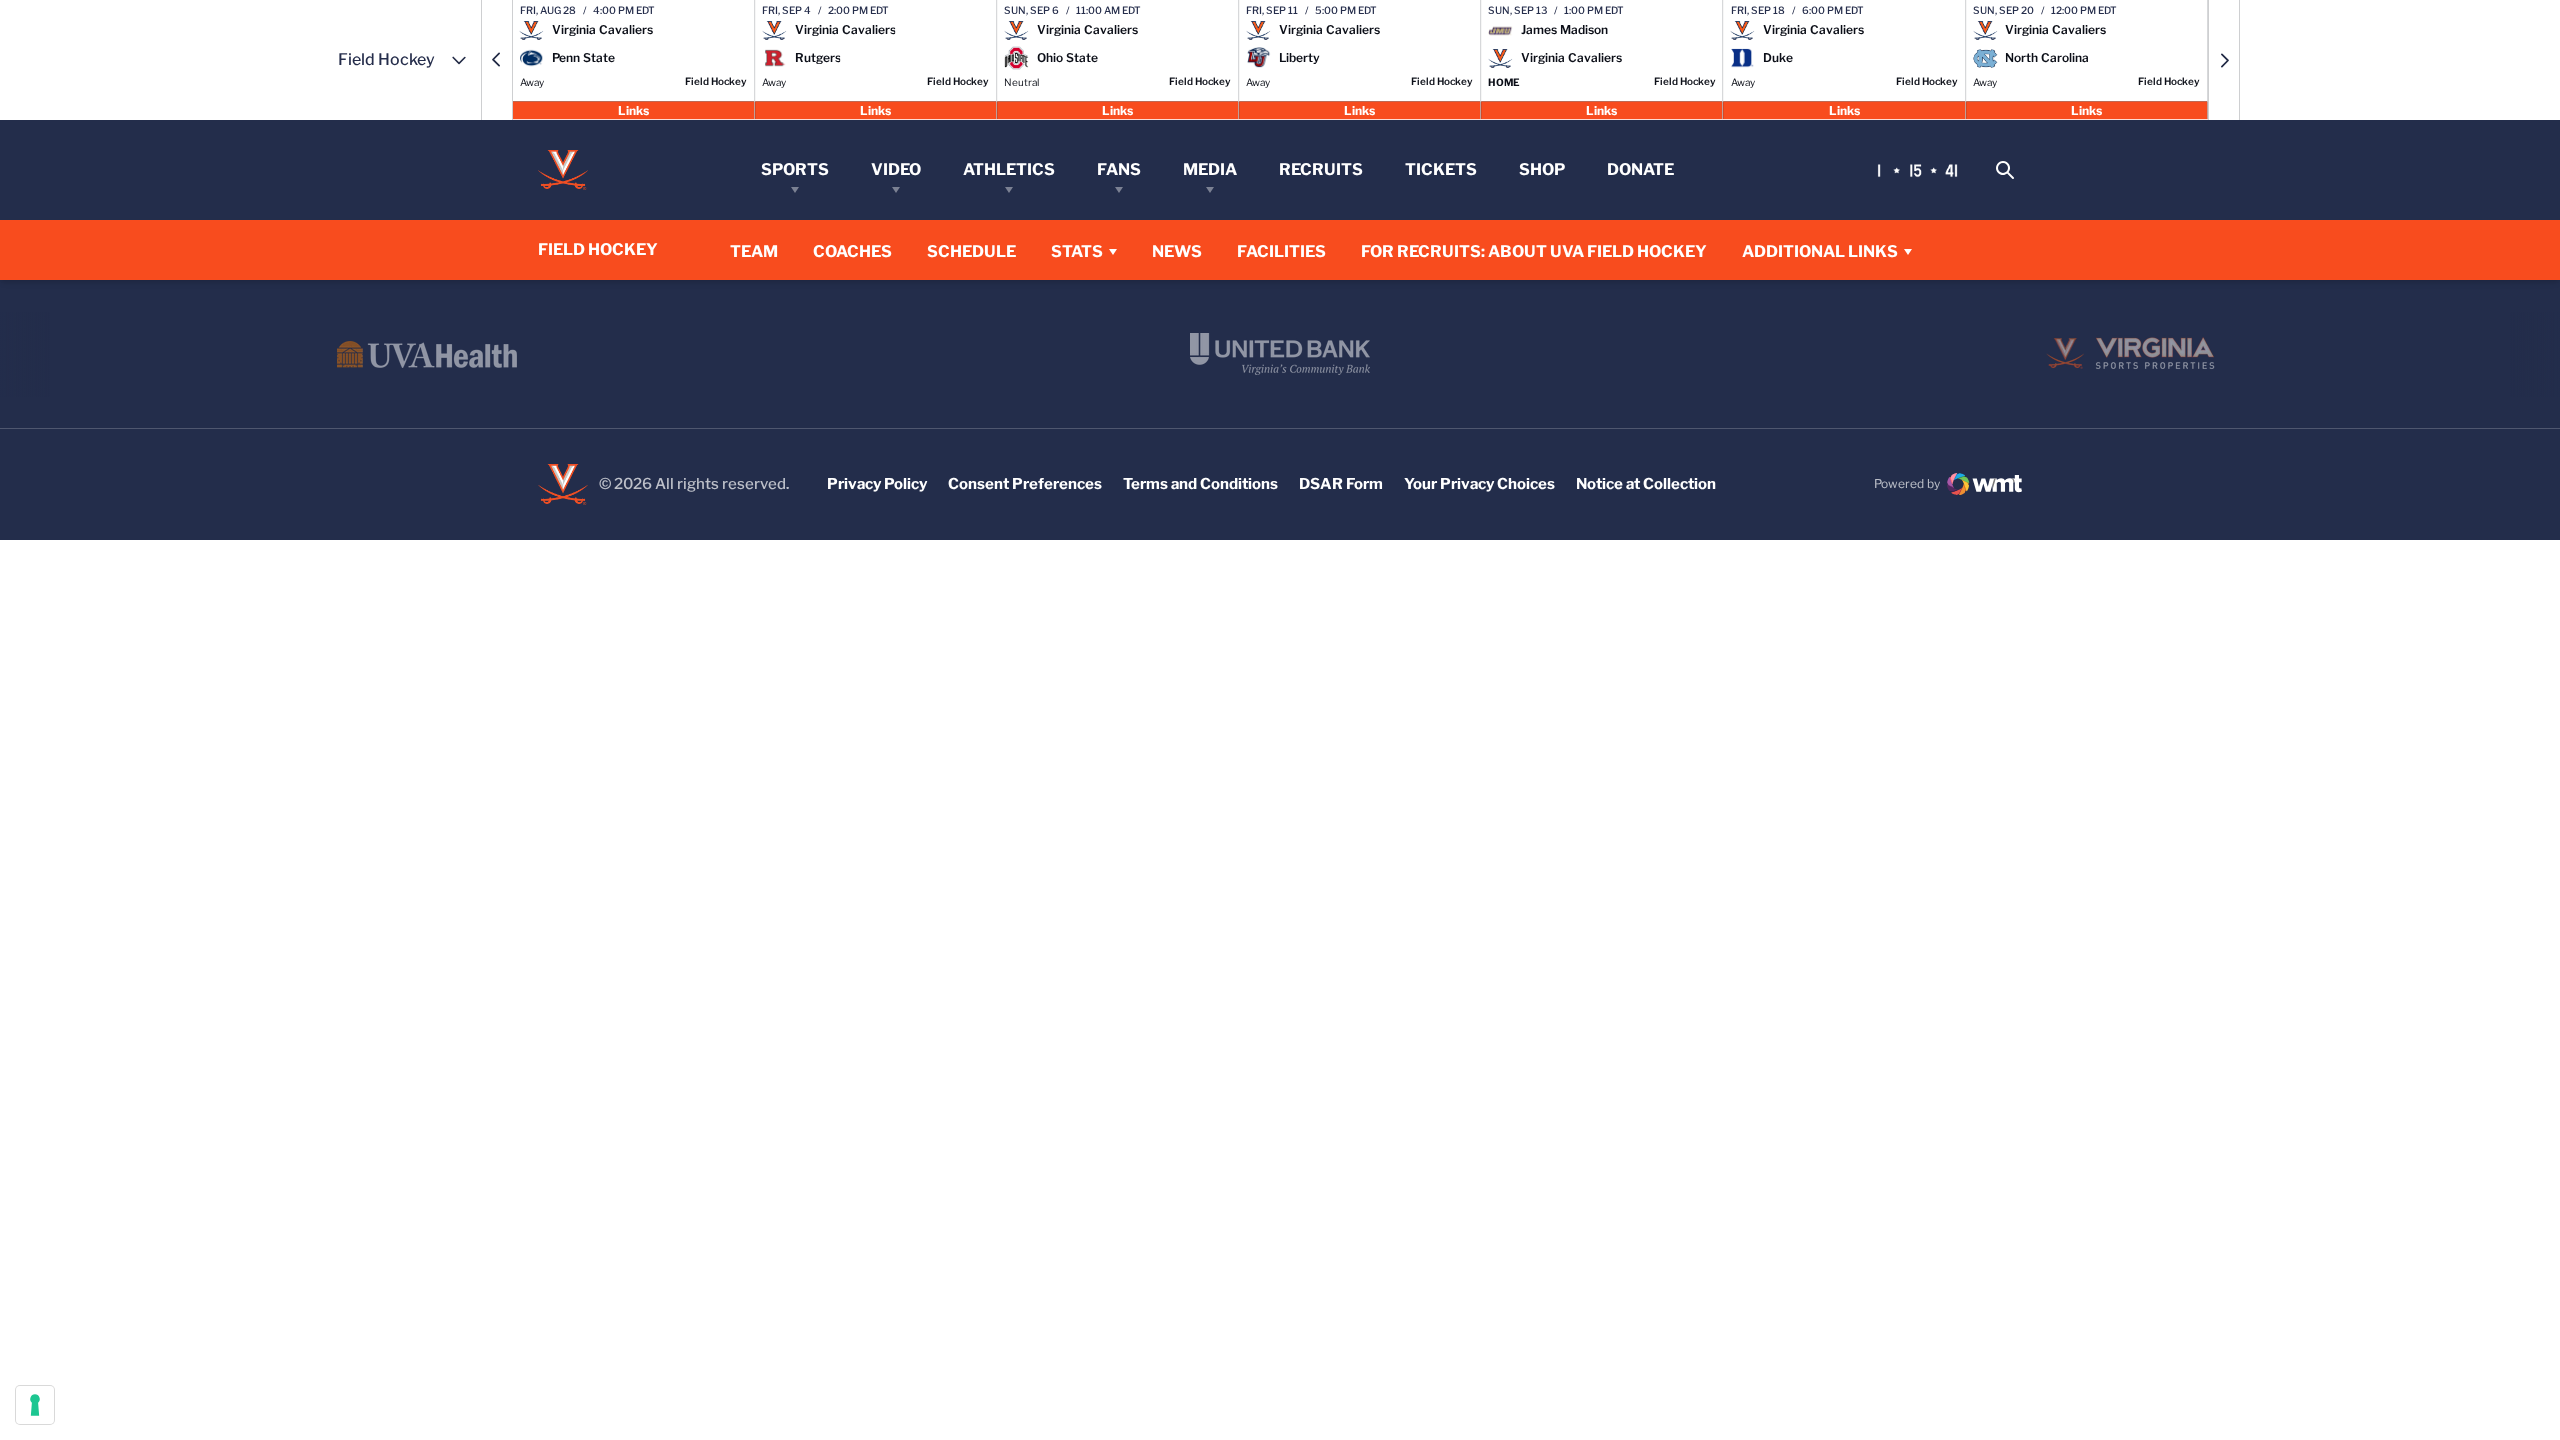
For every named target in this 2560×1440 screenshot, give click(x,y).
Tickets (1441, 169)
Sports (795, 169)
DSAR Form (1341, 484)
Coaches (852, 251)
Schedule (971, 251)
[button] (497, 60)
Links (633, 109)
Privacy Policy (877, 484)
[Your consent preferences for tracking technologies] (35, 1405)
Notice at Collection (1646, 484)
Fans (1119, 169)
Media (1210, 169)
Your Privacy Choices (1479, 484)
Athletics (1009, 169)
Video (896, 169)
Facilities (1281, 251)
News (1177, 251)
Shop (1542, 169)
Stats (1077, 251)
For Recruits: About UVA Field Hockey (1534, 251)
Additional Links (1820, 251)
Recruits (1321, 169)
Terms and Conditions (1200, 484)
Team (754, 251)
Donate (1640, 169)
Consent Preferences (1025, 484)
